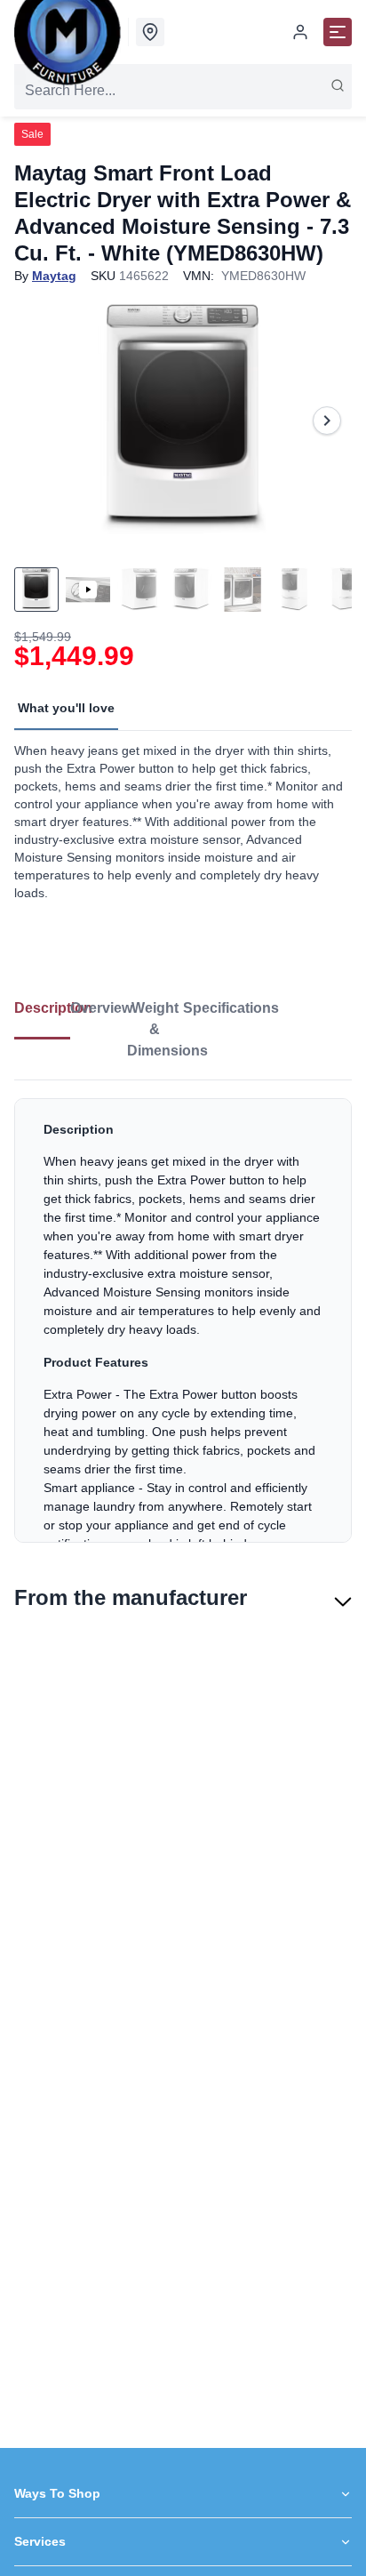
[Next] (327, 421)
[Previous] (39, 421)
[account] (300, 32)
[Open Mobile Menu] (338, 32)
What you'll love (66, 708)
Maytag (54, 276)
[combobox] (183, 91)
